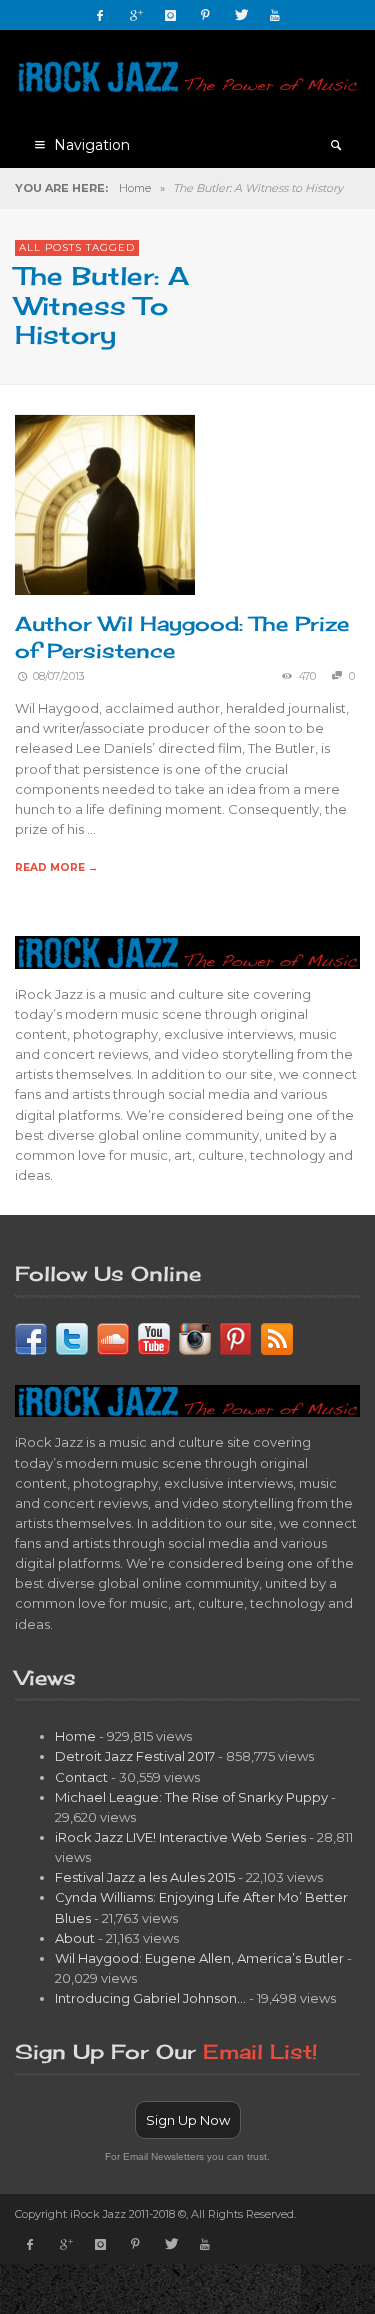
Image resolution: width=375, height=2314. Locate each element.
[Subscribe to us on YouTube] (154, 1337)
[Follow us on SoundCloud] (113, 1337)
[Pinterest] (205, 15)
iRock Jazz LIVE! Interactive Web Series (180, 1837)
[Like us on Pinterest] (236, 1337)
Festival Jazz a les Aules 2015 (145, 1877)
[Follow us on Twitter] (72, 1337)
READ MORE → (56, 867)
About (75, 1938)
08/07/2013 (59, 676)
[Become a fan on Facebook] (31, 1337)
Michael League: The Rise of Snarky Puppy (191, 1797)
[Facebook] (100, 15)
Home (135, 188)
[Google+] (135, 15)
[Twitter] (240, 15)
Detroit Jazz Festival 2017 (135, 1756)
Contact (81, 1777)
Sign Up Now (188, 2120)
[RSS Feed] (277, 1337)
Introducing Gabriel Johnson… (150, 1998)
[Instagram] (170, 15)
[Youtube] (275, 15)
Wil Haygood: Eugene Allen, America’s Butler (199, 1958)
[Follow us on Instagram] (195, 1337)
